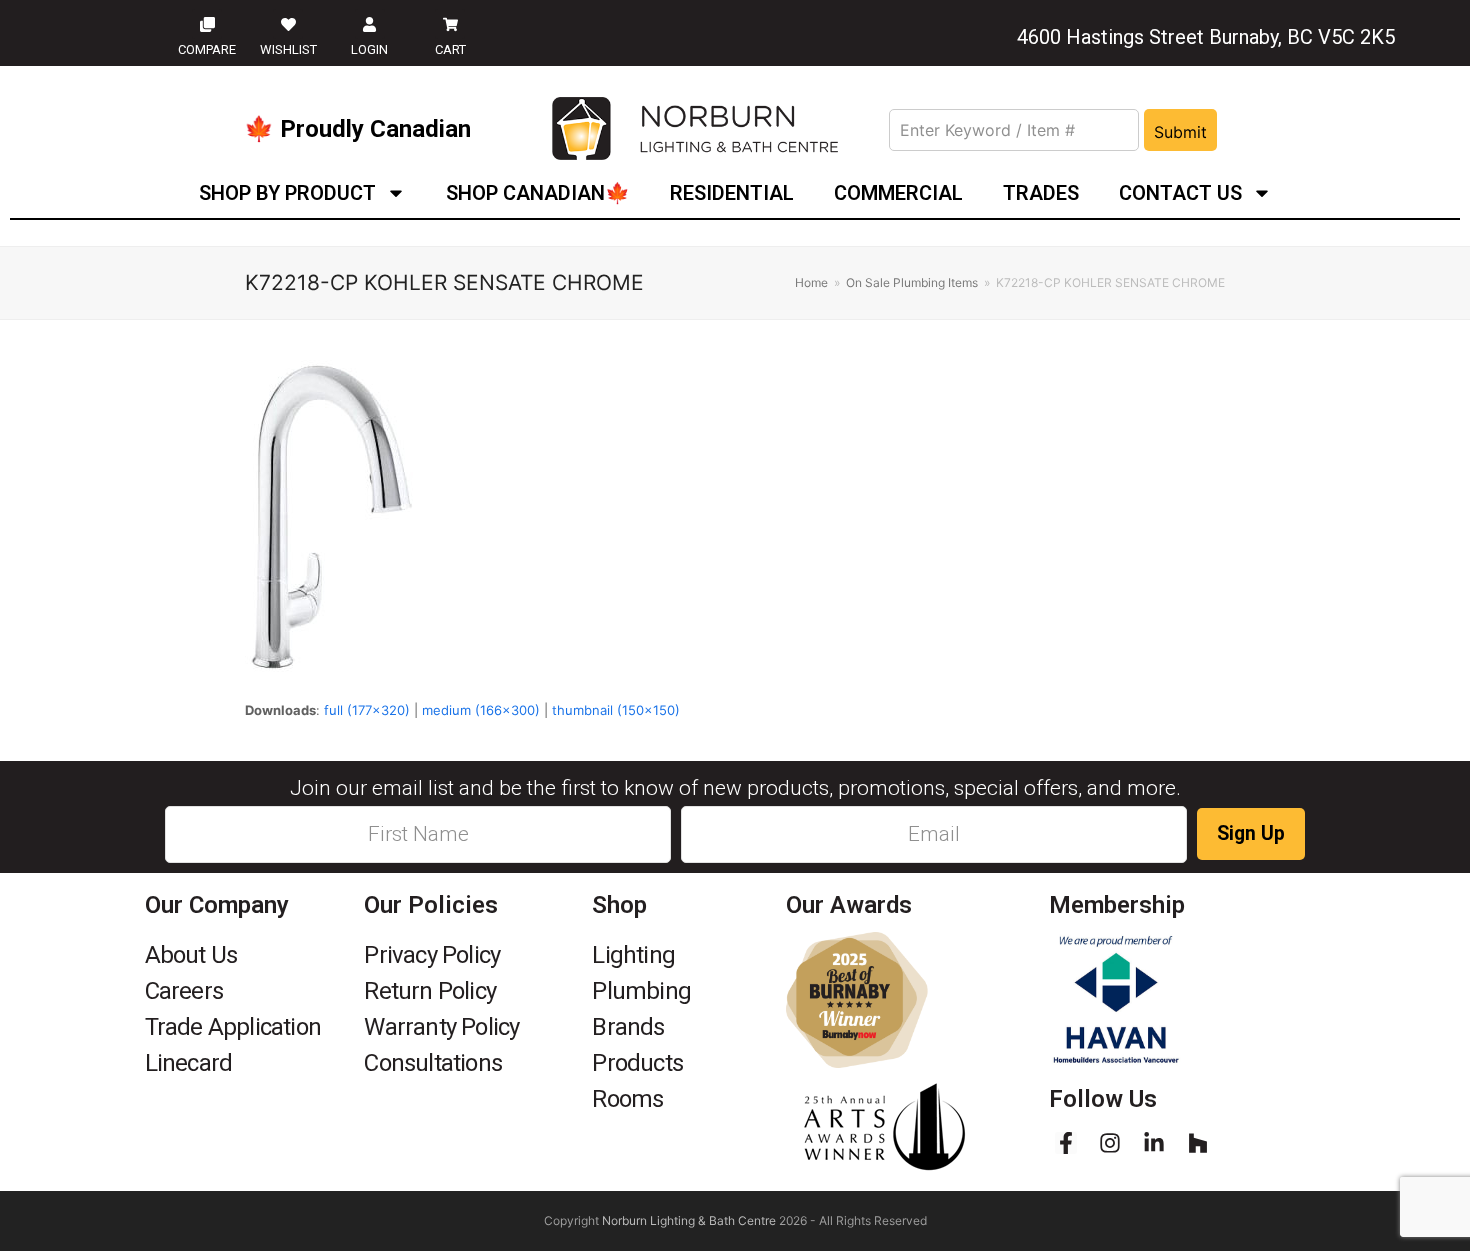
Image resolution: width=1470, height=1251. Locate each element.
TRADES (1041, 193)
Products (637, 1063)
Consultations (433, 1063)
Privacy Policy (432, 955)
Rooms (627, 1099)
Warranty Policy (441, 1027)
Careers (184, 991)
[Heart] (288, 24)
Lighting (633, 955)
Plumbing (641, 991)
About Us (191, 955)
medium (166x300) (481, 710)
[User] (370, 24)
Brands (628, 1027)
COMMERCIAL (898, 193)
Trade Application (233, 1027)
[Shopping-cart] (450, 24)
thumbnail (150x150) (616, 710)
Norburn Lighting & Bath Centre (689, 1220)
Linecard (189, 1063)
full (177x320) (367, 710)
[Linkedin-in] (1154, 1143)
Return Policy (430, 991)
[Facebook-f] (1066, 1143)
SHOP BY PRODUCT (287, 193)
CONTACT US (1180, 193)
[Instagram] (1110, 1143)
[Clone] (207, 24)
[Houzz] (1198, 1143)
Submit (1180, 132)
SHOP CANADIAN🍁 (538, 193)
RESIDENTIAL (732, 193)
